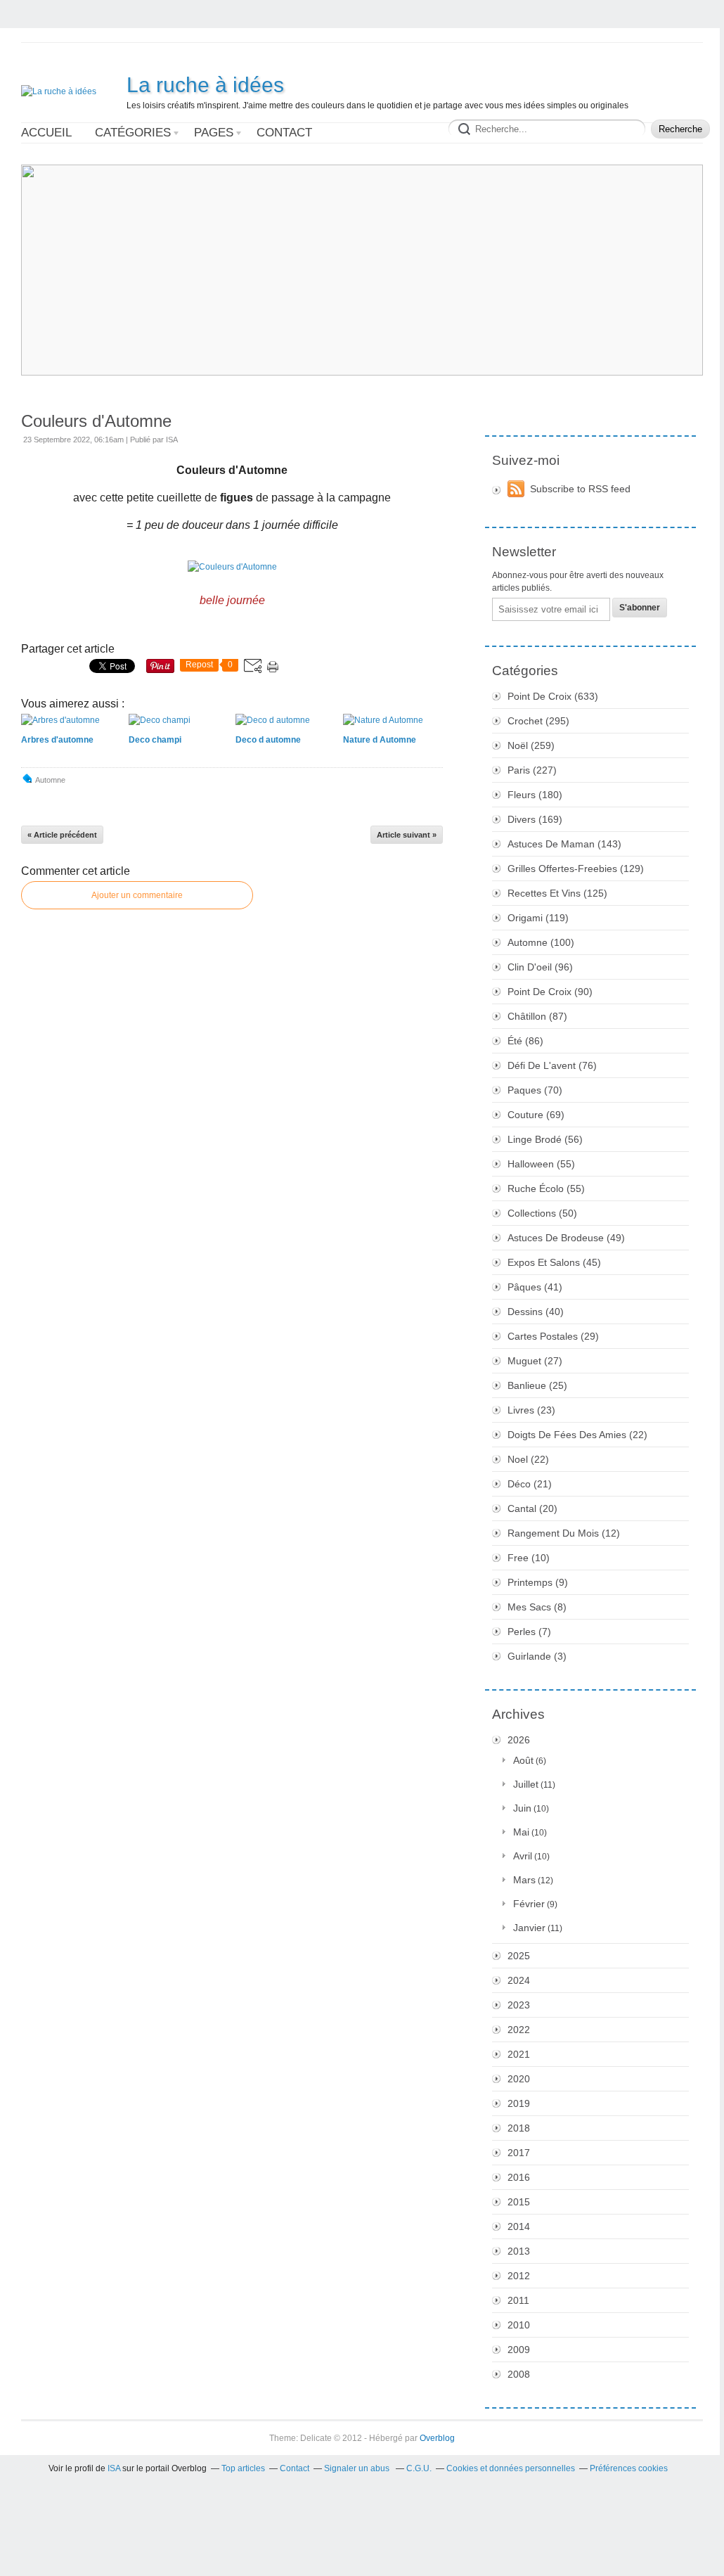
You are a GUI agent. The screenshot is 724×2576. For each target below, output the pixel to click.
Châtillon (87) (537, 1016)
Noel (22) (528, 1459)
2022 (519, 2030)
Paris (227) (532, 770)
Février (529, 1904)
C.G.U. (419, 2468)
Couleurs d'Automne (96, 421)
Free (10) (529, 1558)
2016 (519, 2177)
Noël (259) (531, 745)
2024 (519, 1980)
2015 (519, 2202)
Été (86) (525, 1041)
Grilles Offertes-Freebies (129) (576, 869)
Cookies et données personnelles (511, 2468)
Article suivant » (407, 835)
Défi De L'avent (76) (552, 1065)
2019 (519, 2103)
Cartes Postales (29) (553, 1336)
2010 (519, 2325)
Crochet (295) (538, 721)
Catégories (133, 133)
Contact (284, 133)
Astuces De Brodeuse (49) (566, 1238)
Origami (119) (538, 918)
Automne (50, 780)
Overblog (437, 2438)
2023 (519, 2005)
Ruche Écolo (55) (546, 1188)
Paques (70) (535, 1090)
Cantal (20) (532, 1508)
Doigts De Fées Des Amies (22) (577, 1435)
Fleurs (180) (535, 795)
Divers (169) (535, 819)
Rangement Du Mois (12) (564, 1533)
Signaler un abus (358, 2468)
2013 (519, 2251)
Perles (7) (529, 1632)
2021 (519, 2054)
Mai (521, 1832)
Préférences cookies (629, 2468)
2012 (519, 2276)
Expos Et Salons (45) (554, 1262)
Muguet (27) (535, 1361)
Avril (523, 1856)
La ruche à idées (205, 85)
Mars (524, 1880)
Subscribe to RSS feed (580, 489)
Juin (522, 1808)
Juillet (526, 1784)
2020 (519, 2079)
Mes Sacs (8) (537, 1607)
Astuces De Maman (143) (564, 844)
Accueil (46, 133)
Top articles (243, 2468)
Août (523, 1760)
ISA (114, 2468)
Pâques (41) (535, 1287)
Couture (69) (536, 1115)
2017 (519, 2153)
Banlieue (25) (537, 1385)
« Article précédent (62, 835)
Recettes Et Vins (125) (557, 893)
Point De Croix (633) (553, 696)
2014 (519, 2226)
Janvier (529, 1928)
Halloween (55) (541, 1164)
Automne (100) (541, 942)
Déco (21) (530, 1484)
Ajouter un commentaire (137, 895)
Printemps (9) (538, 1582)
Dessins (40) (536, 1312)
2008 (519, 2374)
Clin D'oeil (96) (540, 967)
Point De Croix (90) (550, 992)
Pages (214, 133)
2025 (519, 1956)
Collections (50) (542, 1213)
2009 (519, 2350)
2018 (519, 2128)
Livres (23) (531, 1410)
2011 (518, 2300)
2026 (519, 1740)
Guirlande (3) (537, 1656)
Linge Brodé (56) (545, 1139)
